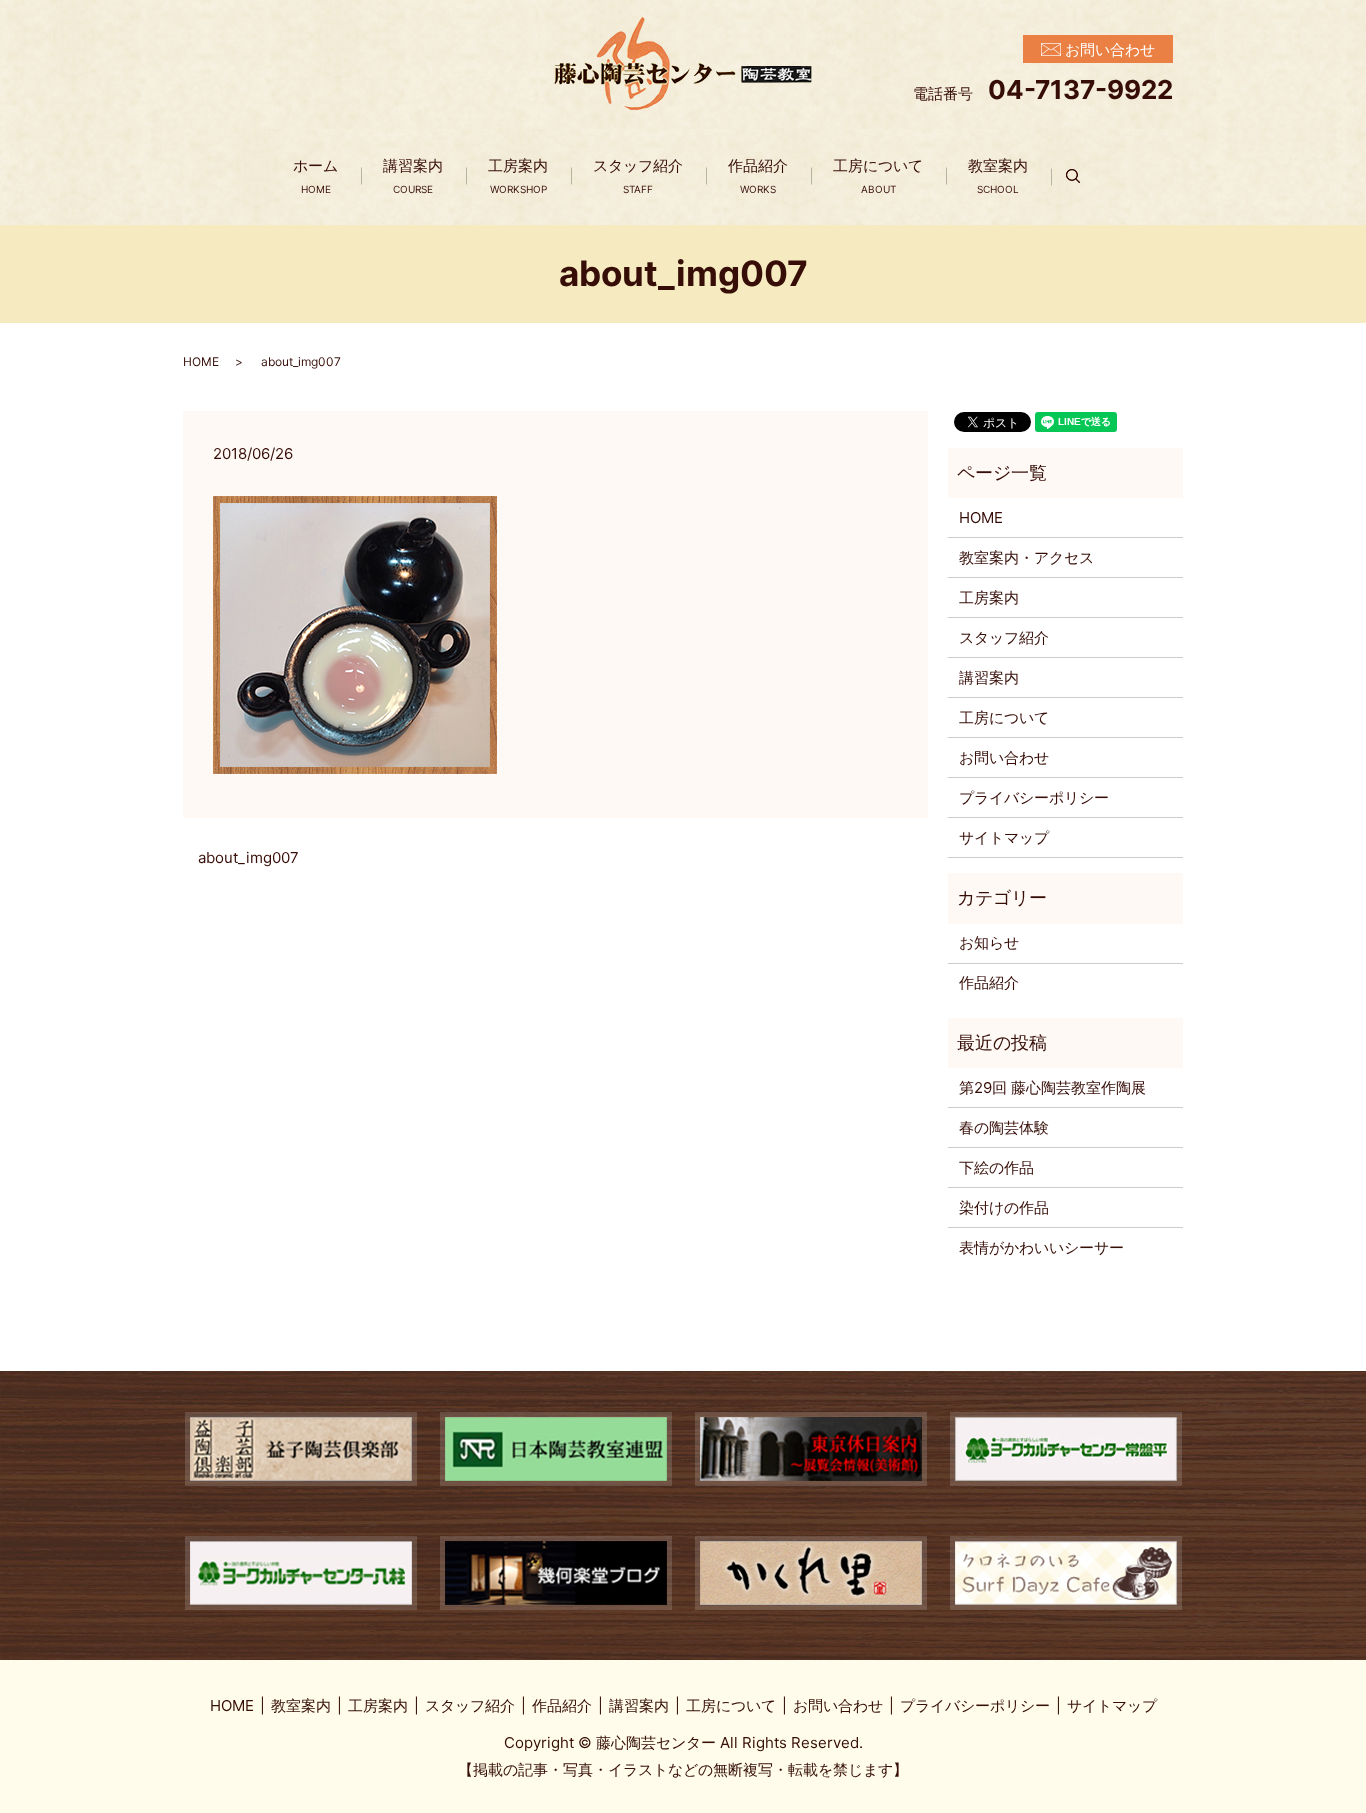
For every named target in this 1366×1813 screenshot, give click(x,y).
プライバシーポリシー (1034, 797)
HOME (201, 361)
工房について (878, 176)
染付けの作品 (1004, 1207)
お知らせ (989, 942)
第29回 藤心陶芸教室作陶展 (1052, 1087)
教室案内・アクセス (1026, 557)
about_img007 (248, 857)
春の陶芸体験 (1004, 1127)
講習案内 (413, 176)
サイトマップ (1004, 837)
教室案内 (998, 176)
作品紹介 (758, 176)
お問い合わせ (1004, 757)
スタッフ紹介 (638, 176)
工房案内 (518, 176)
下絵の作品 (996, 1167)
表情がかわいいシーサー (1041, 1247)
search (1084, 176)
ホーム (315, 176)
